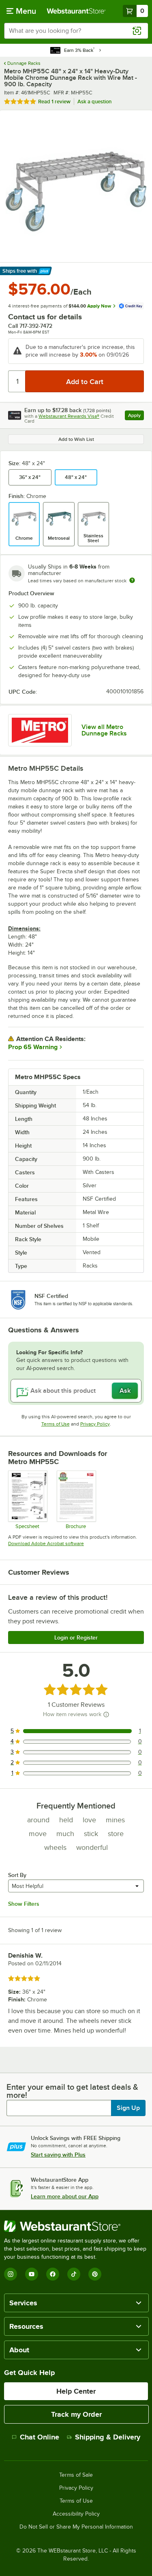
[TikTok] (74, 2274)
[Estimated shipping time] (132, 580)
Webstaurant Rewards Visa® (69, 416)
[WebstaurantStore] (76, 2226)
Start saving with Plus (58, 2155)
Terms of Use (56, 1424)
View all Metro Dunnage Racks (104, 730)
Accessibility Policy (76, 2514)
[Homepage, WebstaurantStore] (76, 11)
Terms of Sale (76, 2475)
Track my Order (76, 2414)
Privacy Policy (95, 1424)
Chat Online (40, 2437)
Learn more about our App (65, 2196)
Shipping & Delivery (108, 2437)
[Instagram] (11, 2274)
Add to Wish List (76, 439)
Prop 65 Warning (33, 1047)
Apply (136, 416)
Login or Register (76, 1638)
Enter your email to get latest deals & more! (72, 2091)
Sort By (17, 1875)
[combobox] (76, 31)
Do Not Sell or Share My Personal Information (76, 2527)
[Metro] (40, 730)
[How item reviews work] (106, 1714)
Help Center (76, 2391)
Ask (125, 1391)
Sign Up (128, 2108)
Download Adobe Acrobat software (46, 1543)
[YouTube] (32, 2274)
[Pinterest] (95, 2274)
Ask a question (94, 102)
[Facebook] (53, 2274)
